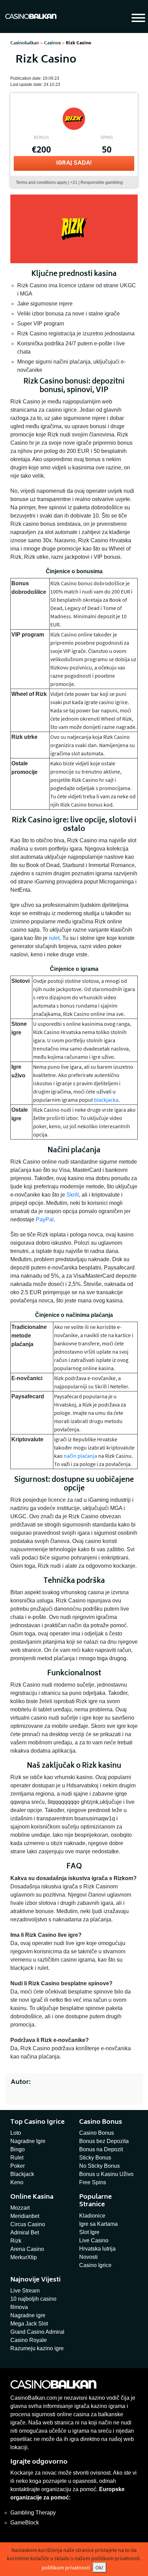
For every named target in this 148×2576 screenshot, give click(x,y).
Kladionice (92, 2216)
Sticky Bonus (95, 2158)
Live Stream (25, 2291)
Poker (18, 2166)
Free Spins (93, 2182)
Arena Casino (27, 2249)
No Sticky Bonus (99, 2166)
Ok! (99, 2567)
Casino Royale (29, 2340)
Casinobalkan (25, 43)
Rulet (17, 2158)
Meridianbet (25, 2216)
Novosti (88, 2257)
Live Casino (94, 2240)
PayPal (45, 1219)
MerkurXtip (24, 2257)
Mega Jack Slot (29, 2324)
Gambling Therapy (33, 2513)
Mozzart (20, 2208)
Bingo (18, 2149)
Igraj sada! (74, 163)
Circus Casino (28, 2224)
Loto (16, 2133)
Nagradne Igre (28, 2141)
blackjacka (106, 1100)
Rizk (16, 2241)
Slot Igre (89, 2232)
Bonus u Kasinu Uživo (106, 2174)
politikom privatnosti (66, 2567)
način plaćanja (80, 1456)
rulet (54, 938)
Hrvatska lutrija (97, 2249)
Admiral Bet (25, 2233)
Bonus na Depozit (101, 2149)
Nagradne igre (28, 2315)
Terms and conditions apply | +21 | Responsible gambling (69, 182)
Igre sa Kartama (98, 2224)
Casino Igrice (95, 2265)
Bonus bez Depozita (104, 2141)
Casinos (52, 43)
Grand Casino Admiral (37, 2332)
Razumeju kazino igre (37, 2348)
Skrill (73, 1195)
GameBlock (25, 2523)
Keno (17, 2182)
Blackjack (22, 2174)
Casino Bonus (97, 2133)
